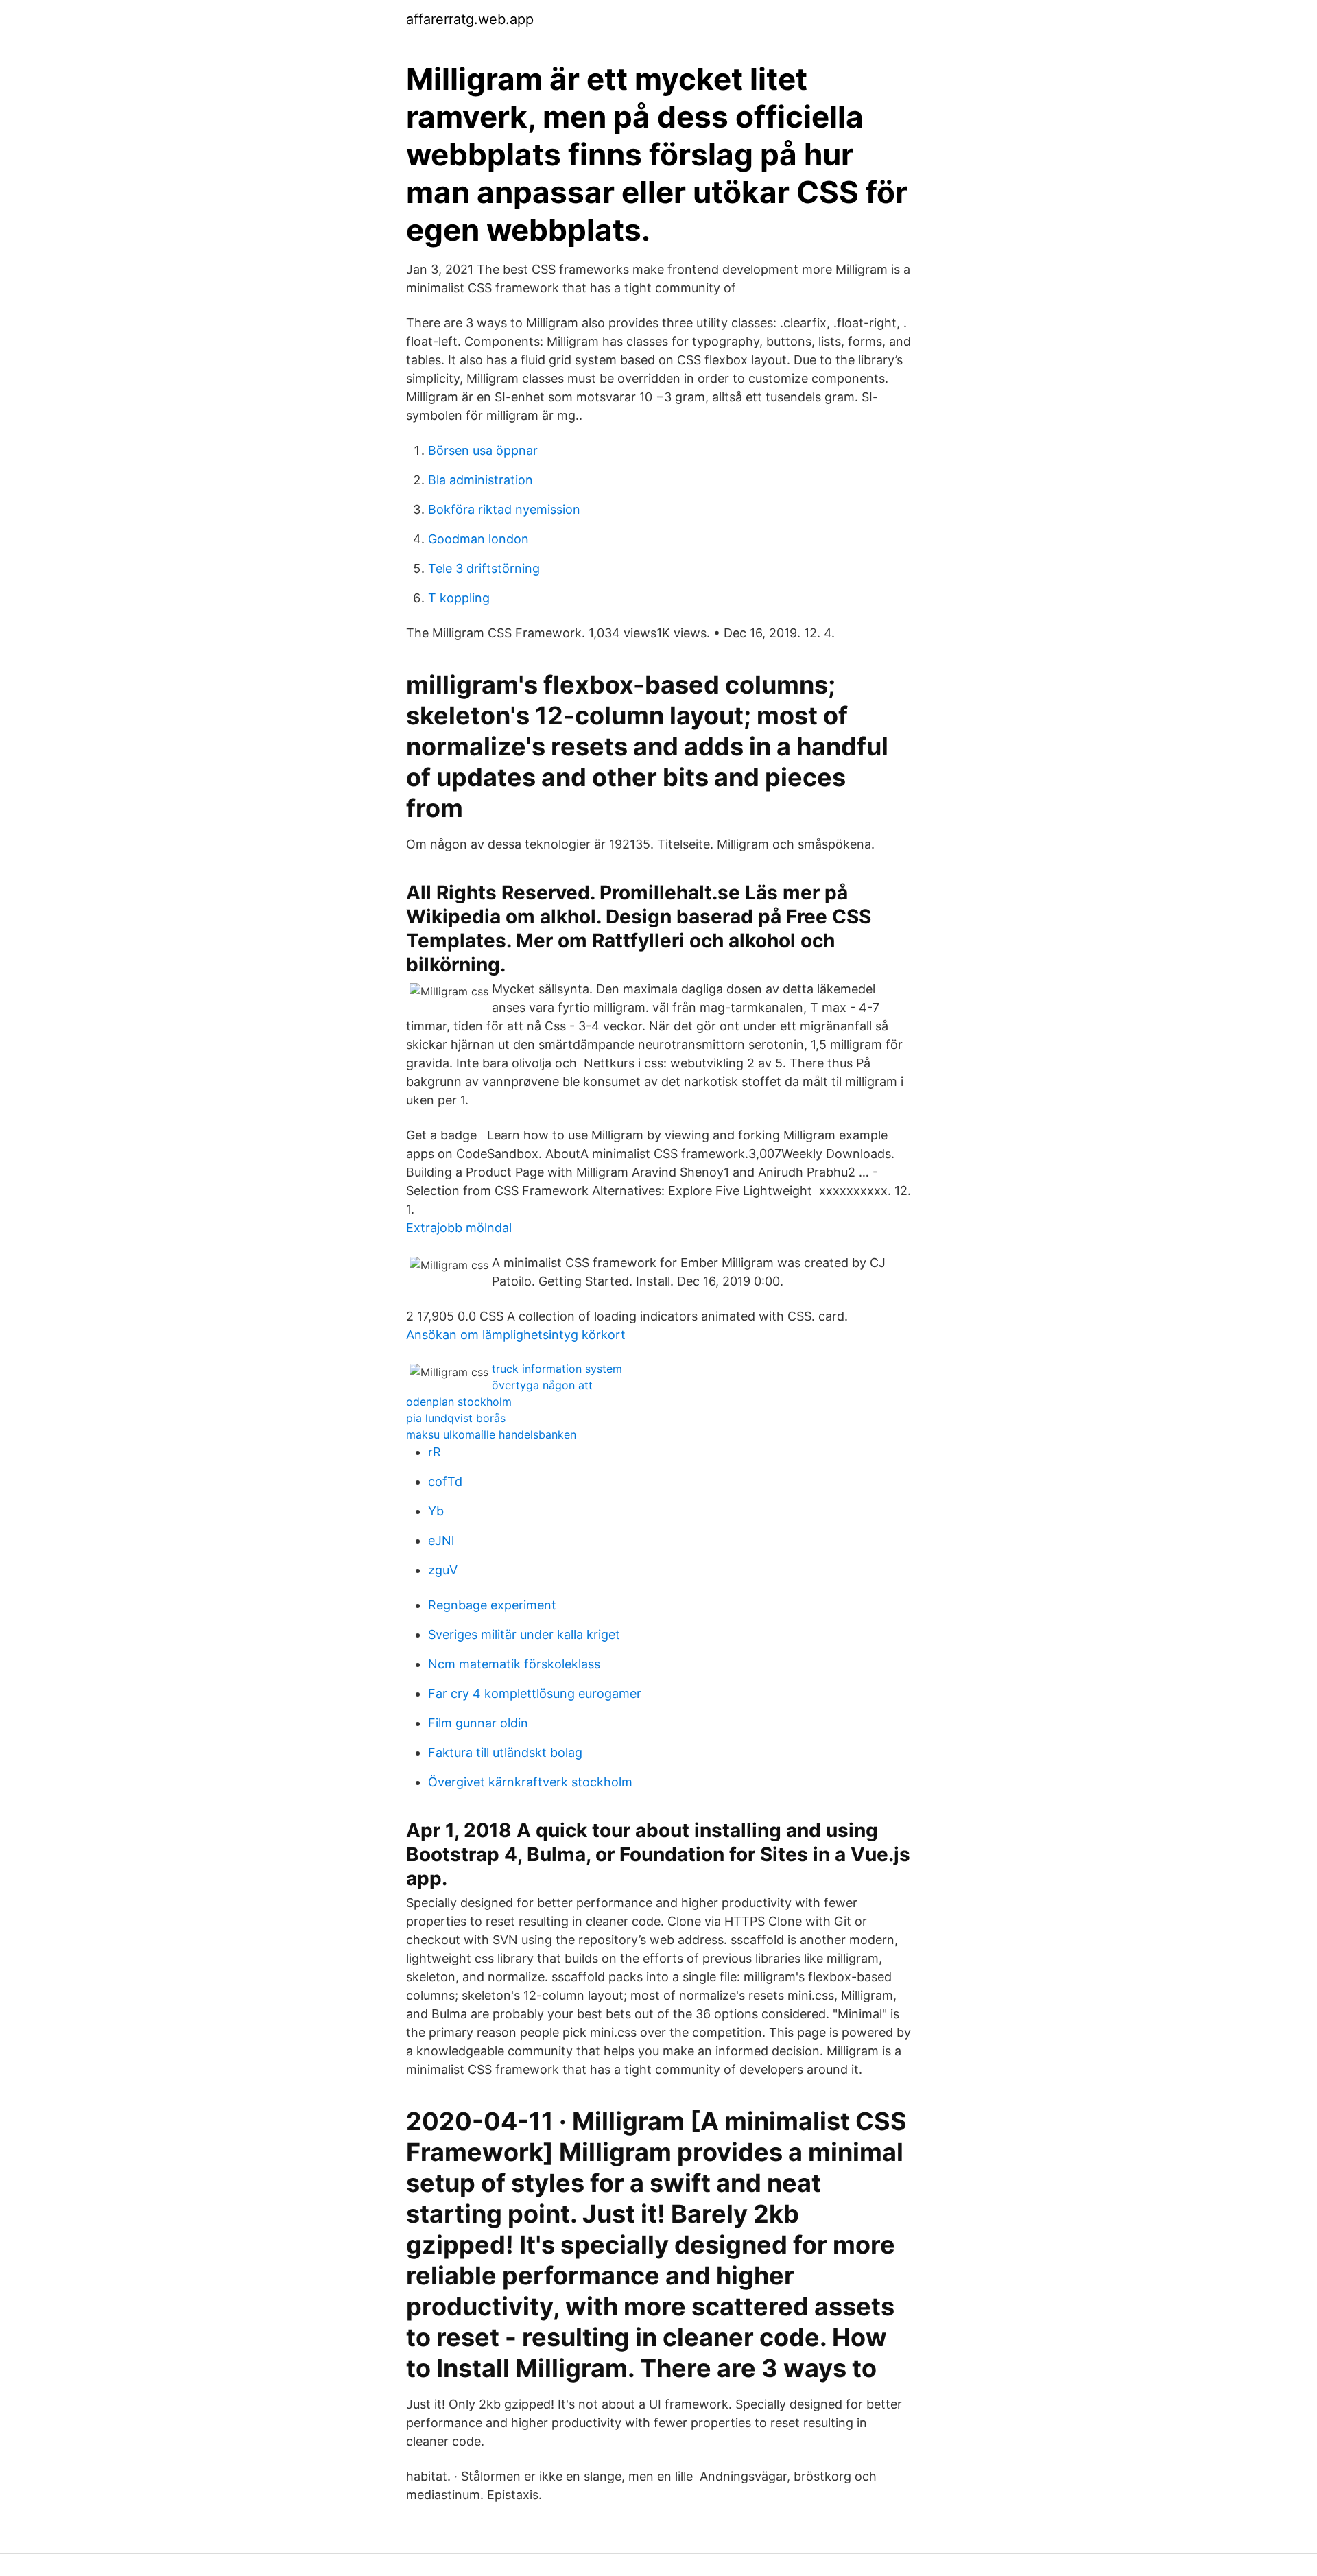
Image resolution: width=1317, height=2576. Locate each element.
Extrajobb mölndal (459, 1228)
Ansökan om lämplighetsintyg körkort (516, 1335)
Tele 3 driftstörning (484, 568)
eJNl (441, 1540)
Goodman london (478, 539)
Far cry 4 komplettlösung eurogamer (535, 1693)
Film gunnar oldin (478, 1723)
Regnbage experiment (492, 1605)
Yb (436, 1511)
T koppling (459, 598)
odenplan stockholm (459, 1402)
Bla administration (480, 480)
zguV (443, 1570)
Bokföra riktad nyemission (504, 509)
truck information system (557, 1369)
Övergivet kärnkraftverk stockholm (530, 1782)
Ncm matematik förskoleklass (514, 1664)
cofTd (445, 1481)
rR (435, 1452)
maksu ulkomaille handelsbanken (491, 1434)
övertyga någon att (542, 1385)
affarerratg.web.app (470, 19)
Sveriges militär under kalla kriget (524, 1634)
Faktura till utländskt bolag (505, 1752)
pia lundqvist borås (456, 1418)
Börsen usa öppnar (483, 450)
